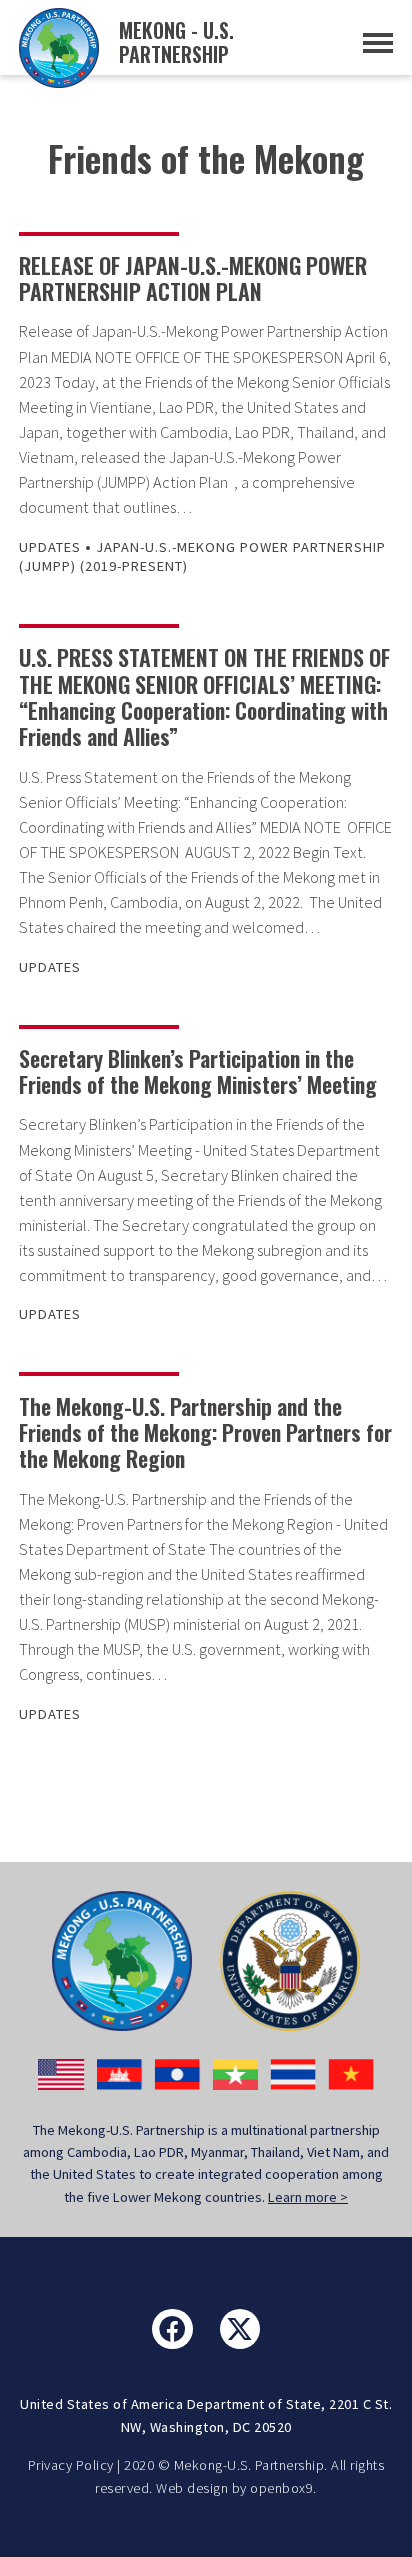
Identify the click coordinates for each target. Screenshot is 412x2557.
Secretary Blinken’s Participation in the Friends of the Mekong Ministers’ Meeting (198, 1071)
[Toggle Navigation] (378, 43)
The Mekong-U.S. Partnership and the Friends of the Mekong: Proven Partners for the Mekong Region (205, 1432)
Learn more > (308, 2197)
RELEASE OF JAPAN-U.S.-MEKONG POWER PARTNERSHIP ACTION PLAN (193, 278)
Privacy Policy (71, 2465)
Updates (50, 547)
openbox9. (283, 2488)
